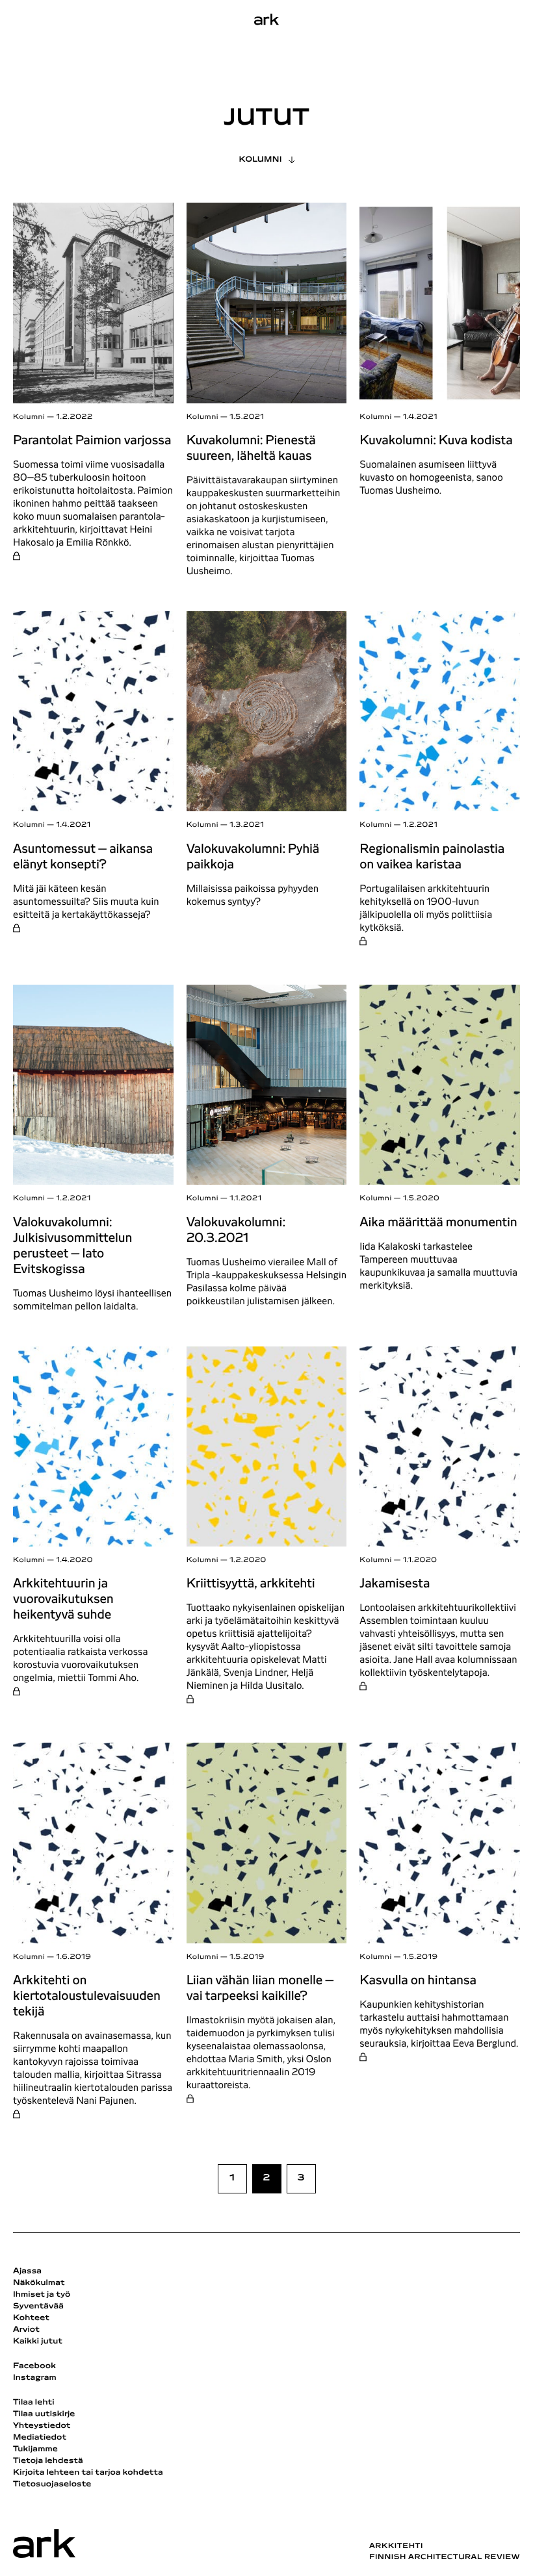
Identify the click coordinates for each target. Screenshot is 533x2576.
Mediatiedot (40, 2438)
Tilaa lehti (34, 2403)
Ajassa (27, 2271)
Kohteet (31, 2318)
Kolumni (260, 160)
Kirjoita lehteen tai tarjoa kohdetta (88, 2473)
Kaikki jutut (38, 2342)
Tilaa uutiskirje (44, 2414)
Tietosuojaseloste (52, 2484)
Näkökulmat (39, 2283)
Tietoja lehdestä (48, 2461)
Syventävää (38, 2306)
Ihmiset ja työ (42, 2295)
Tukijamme (35, 2449)
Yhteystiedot (42, 2426)
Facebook (34, 2366)
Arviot (26, 2330)
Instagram (35, 2378)
